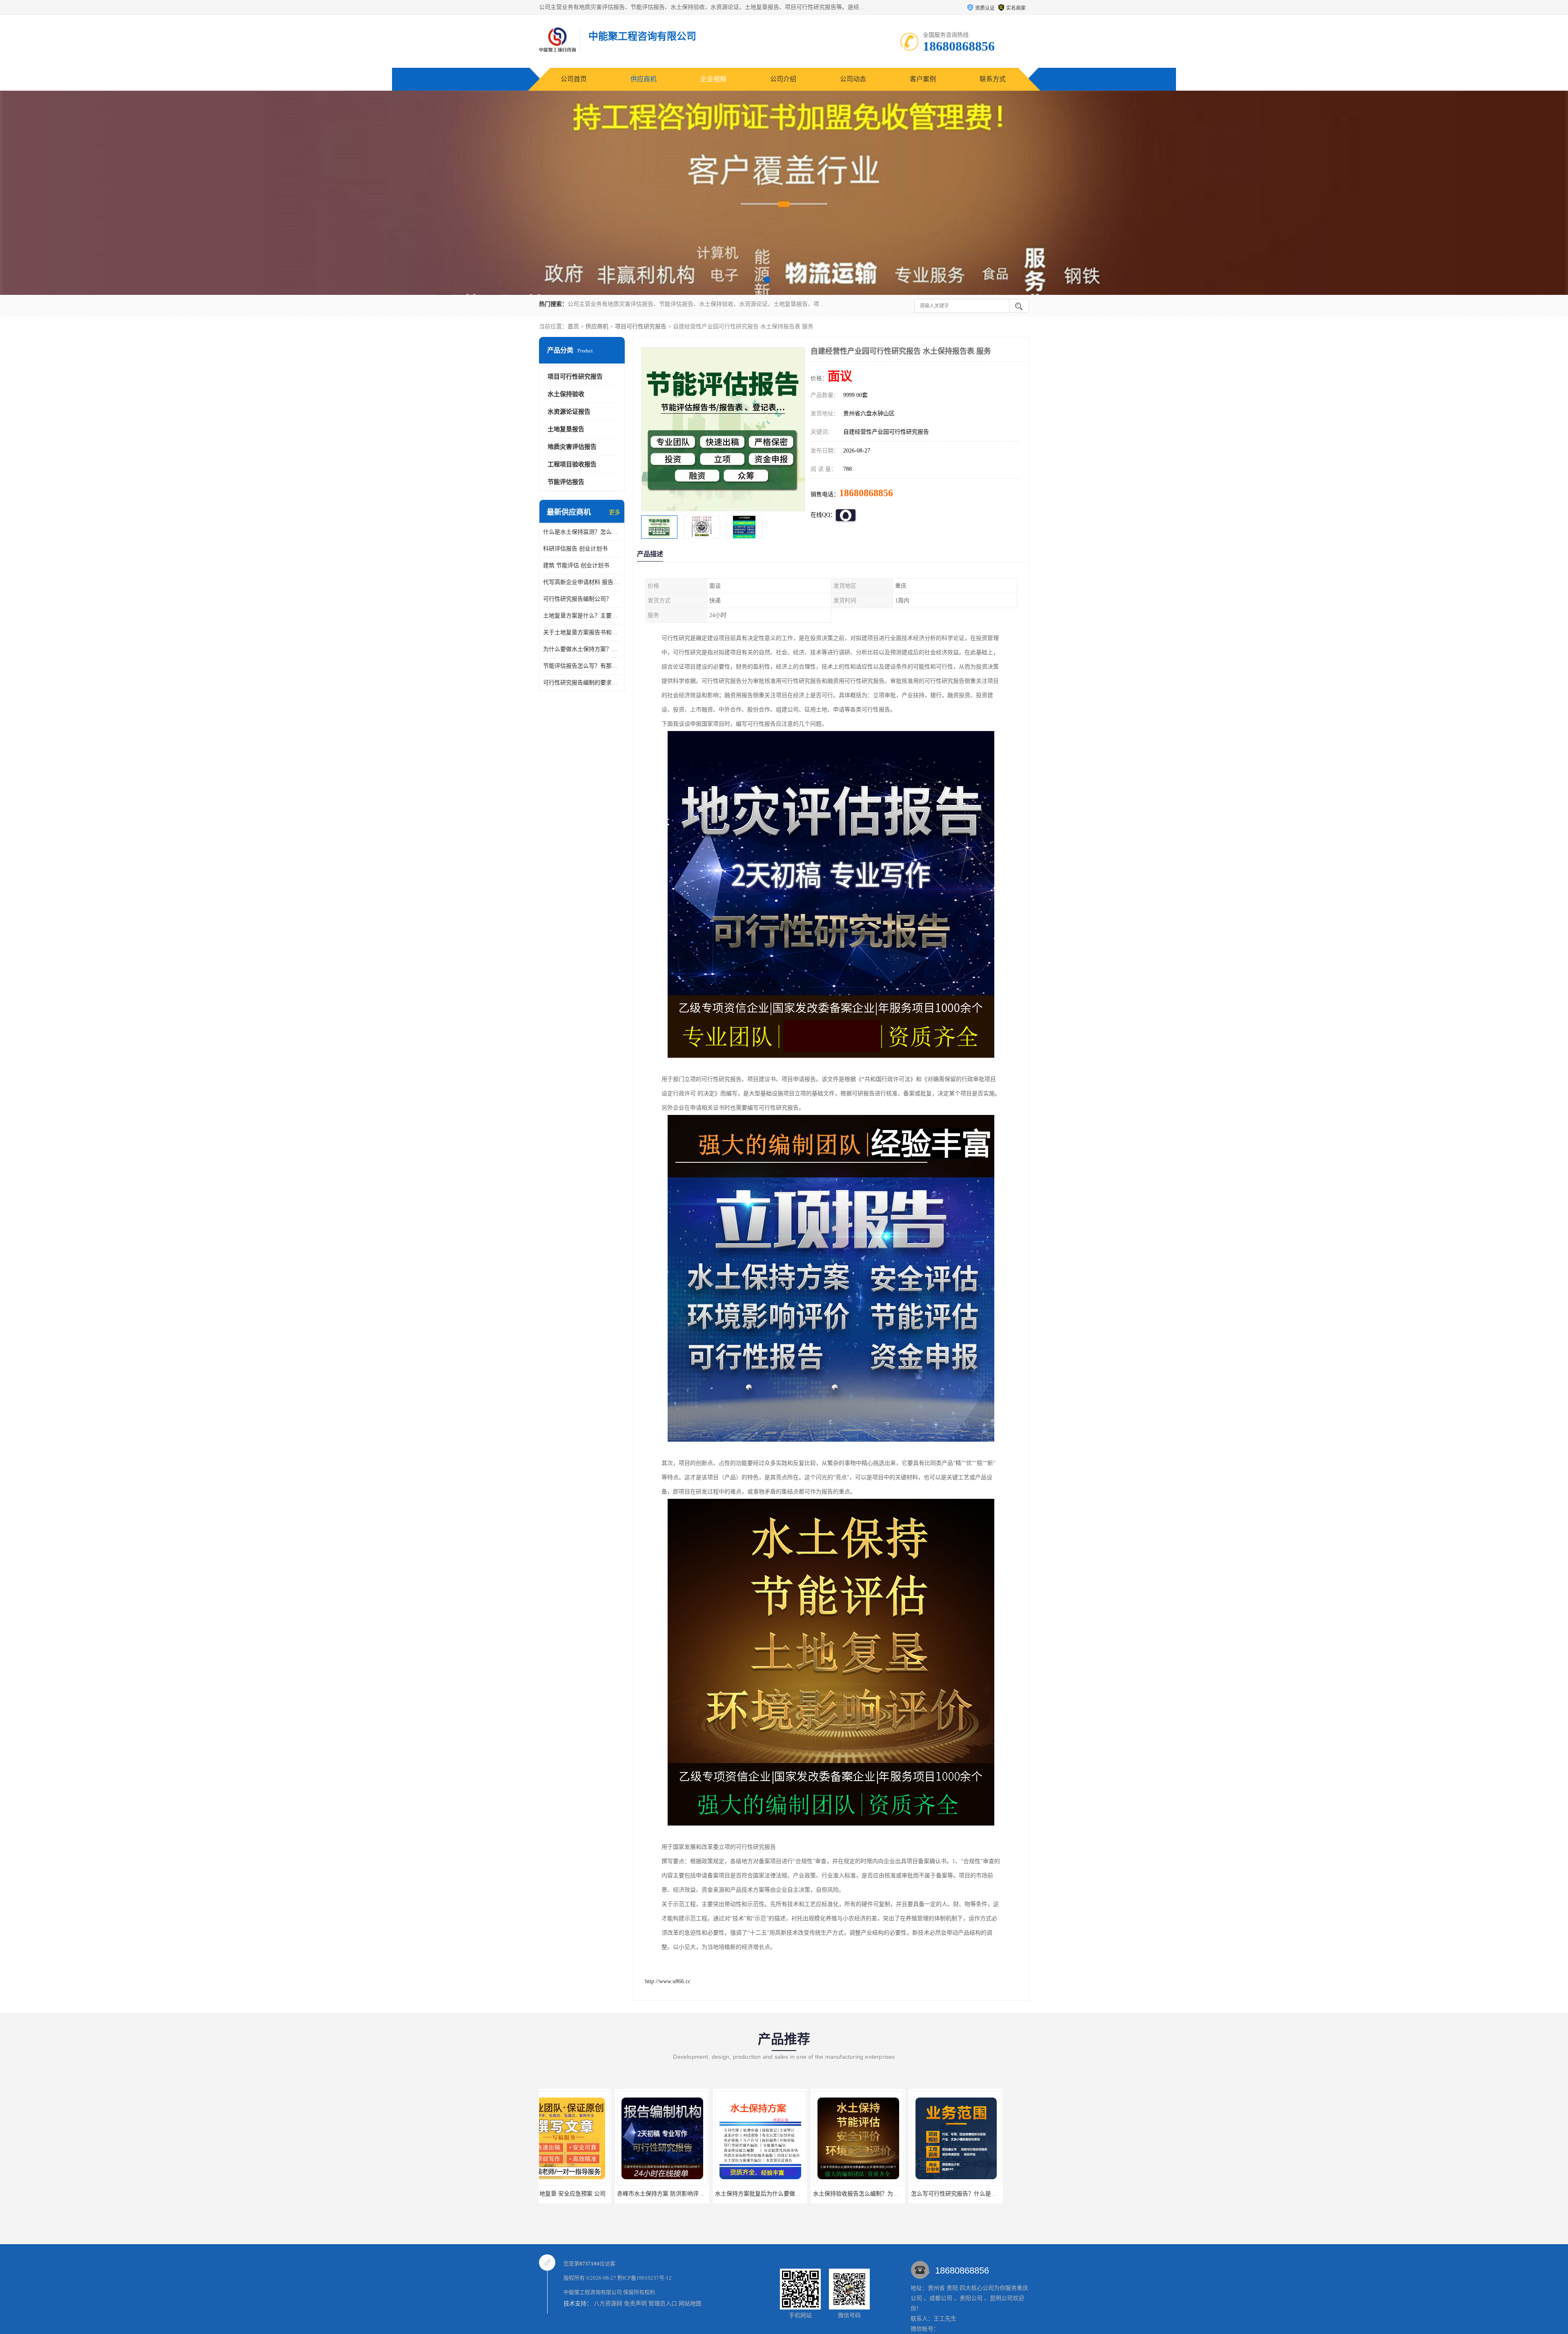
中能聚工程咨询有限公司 (593, 2292)
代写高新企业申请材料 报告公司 (582, 582)
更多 (615, 512)
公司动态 (853, 79)
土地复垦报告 (566, 429)
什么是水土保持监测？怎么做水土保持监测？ (582, 532)
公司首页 (574, 79)
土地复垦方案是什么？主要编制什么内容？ (582, 616)
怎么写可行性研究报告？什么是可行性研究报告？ (702, 2194)
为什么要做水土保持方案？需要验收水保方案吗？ (582, 649)
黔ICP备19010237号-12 (645, 2278)
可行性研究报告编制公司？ (577, 599)
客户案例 (923, 79)
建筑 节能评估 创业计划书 (576, 565)
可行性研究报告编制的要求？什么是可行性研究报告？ (582, 683)
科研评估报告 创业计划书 (575, 549)
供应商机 (644, 79)
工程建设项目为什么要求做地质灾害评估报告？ (797, 2194)
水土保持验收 (566, 394)
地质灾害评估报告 (572, 447)
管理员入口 (663, 2304)
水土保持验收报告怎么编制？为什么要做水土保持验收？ (612, 2194)
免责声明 (635, 2304)
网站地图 (690, 2304)
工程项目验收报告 (572, 464)
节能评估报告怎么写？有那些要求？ (582, 666)
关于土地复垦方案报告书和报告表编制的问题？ (582, 632)
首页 (573, 327)
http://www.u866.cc (668, 1981)
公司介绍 (783, 79)
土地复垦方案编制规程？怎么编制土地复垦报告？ (996, 2194)
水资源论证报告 (569, 412)
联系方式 (993, 79)
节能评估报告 (566, 482)
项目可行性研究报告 (641, 327)
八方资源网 (608, 2304)
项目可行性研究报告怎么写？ (880, 2194)
